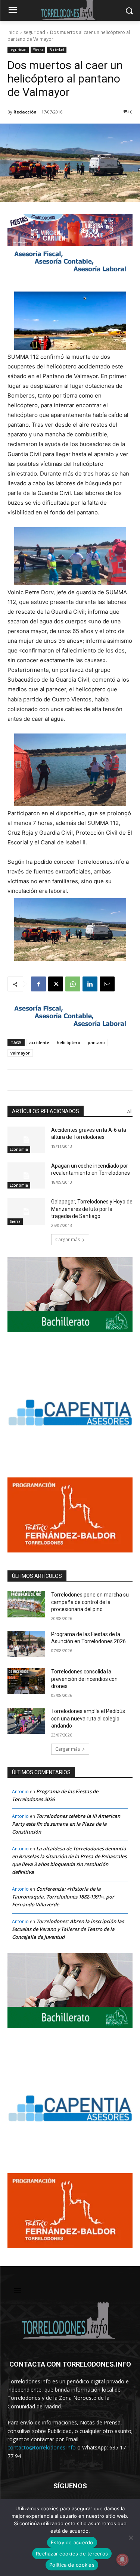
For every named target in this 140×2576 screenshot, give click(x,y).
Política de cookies (72, 2565)
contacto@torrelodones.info (42, 2447)
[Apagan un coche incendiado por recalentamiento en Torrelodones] (26, 1175)
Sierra (38, 50)
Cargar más (68, 1239)
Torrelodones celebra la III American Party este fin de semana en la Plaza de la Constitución (66, 1824)
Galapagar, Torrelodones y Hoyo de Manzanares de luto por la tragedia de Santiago (92, 1209)
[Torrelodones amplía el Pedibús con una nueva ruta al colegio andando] (26, 1721)
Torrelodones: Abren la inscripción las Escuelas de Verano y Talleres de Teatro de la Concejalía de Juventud (68, 1929)
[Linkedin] (90, 984)
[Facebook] (38, 984)
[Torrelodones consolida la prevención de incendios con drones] (26, 1681)
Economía (19, 1149)
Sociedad (57, 50)
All (130, 1111)
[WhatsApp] (73, 984)
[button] (70, 770)
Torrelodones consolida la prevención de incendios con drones (84, 1679)
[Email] (107, 984)
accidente (39, 1042)
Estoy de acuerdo (72, 2542)
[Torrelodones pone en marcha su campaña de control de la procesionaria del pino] (26, 1604)
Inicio (13, 32)
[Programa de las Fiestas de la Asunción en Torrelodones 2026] (26, 1644)
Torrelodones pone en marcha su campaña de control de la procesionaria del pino (90, 1602)
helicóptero (69, 1042)
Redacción (25, 112)
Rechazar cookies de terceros (72, 2554)
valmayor (20, 1053)
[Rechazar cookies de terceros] (131, 2538)
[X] (56, 984)
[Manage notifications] (122, 2560)
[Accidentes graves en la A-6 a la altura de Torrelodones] (26, 1140)
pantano (96, 1042)
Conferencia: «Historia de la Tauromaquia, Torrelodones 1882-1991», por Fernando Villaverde (63, 1897)
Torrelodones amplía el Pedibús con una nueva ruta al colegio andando (88, 1718)
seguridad (34, 32)
